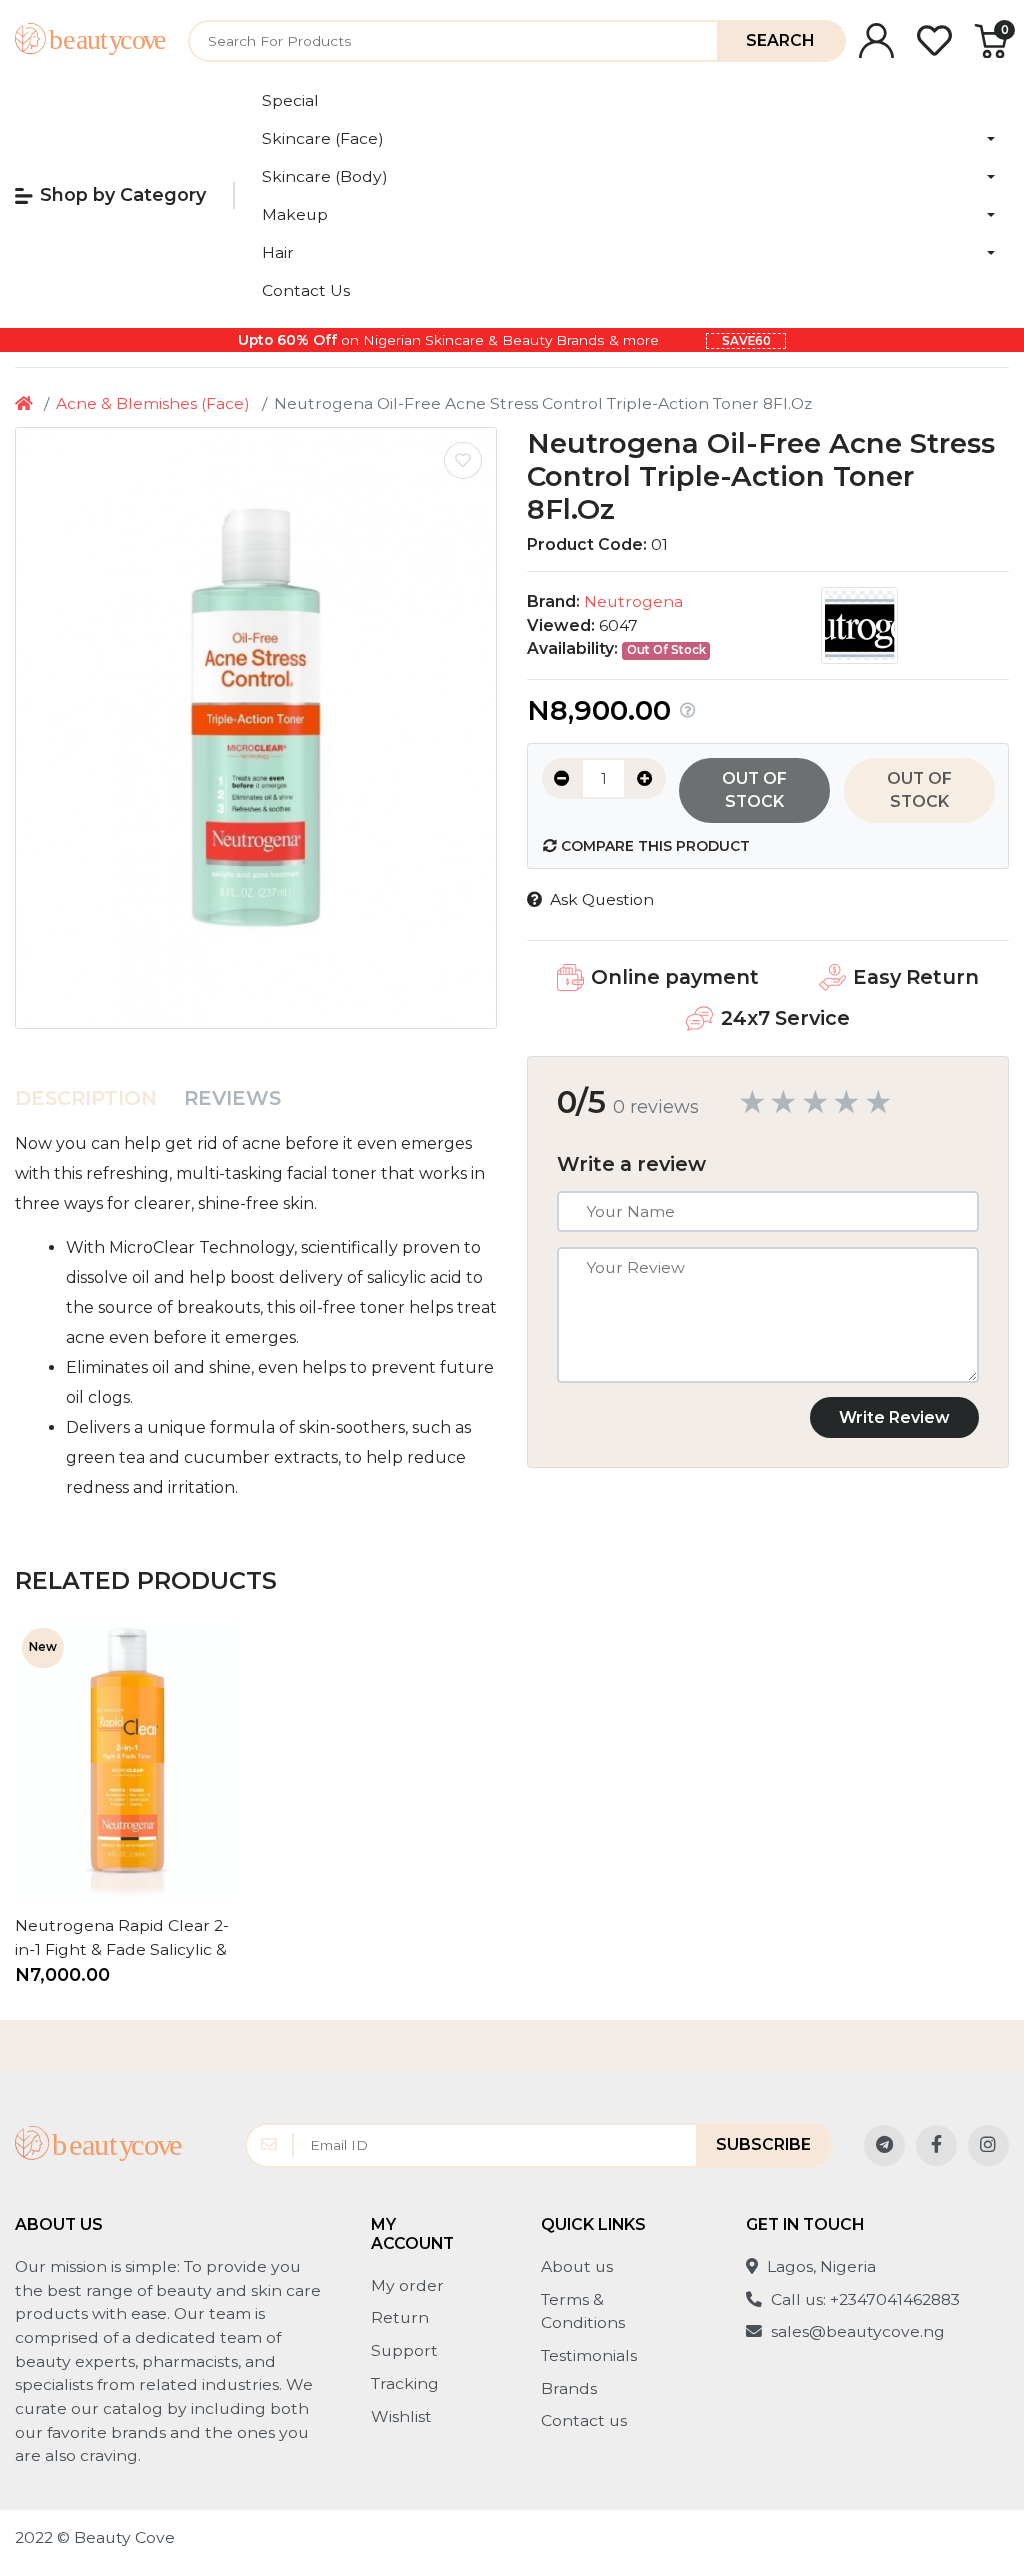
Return (400, 2317)
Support (404, 2350)
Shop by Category (123, 194)
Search (780, 40)
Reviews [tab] (232, 1098)
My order (407, 2285)
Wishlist (401, 2416)
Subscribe (763, 2144)
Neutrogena (633, 601)
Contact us (584, 2420)
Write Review (894, 1417)
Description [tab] (86, 1098)
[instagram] (988, 2145)
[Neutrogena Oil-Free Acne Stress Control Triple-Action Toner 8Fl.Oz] (256, 728)
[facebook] (936, 2145)
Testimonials (589, 2355)
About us (577, 2266)
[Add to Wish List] (463, 461)
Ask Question (602, 899)
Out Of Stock (754, 790)
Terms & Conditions (583, 2311)
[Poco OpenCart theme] (98, 2145)
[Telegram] (884, 2145)
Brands (569, 2388)
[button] (628, 139)
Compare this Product (653, 846)
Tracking (405, 2383)
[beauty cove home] (90, 40)
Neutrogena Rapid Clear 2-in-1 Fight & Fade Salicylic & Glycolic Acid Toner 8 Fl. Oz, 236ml (122, 1938)
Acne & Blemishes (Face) (153, 403)
